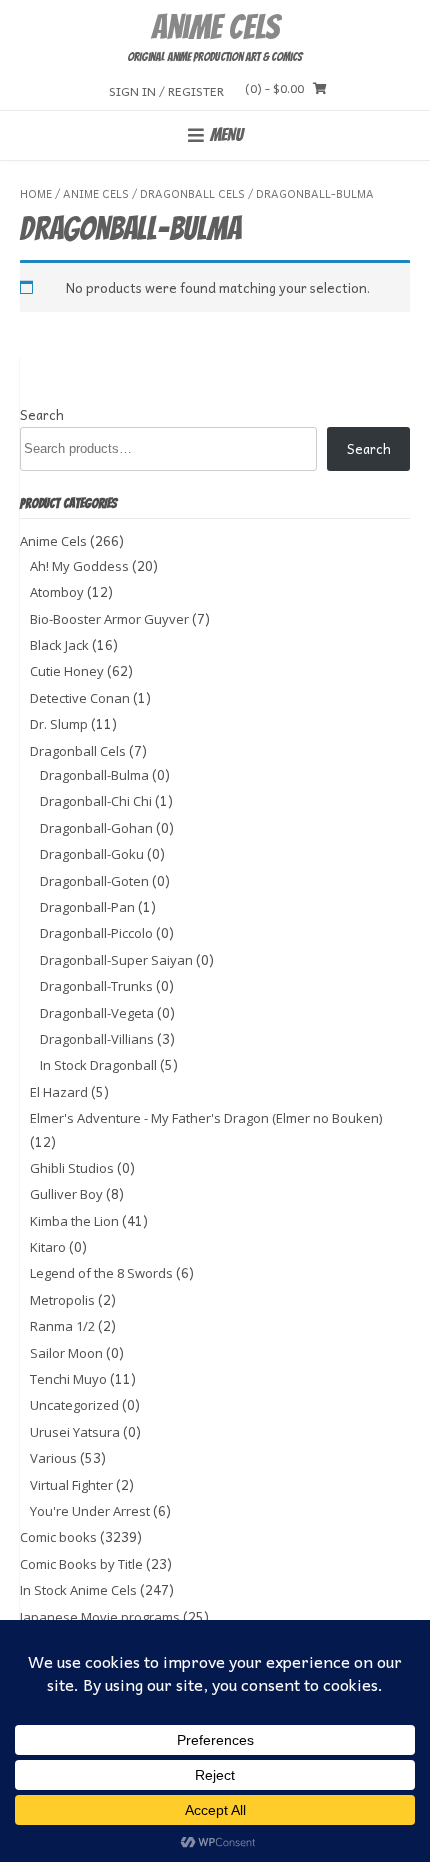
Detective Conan (80, 698)
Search (42, 414)
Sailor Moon (66, 1353)
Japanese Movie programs (100, 1617)
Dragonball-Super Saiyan (116, 960)
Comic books (58, 1537)
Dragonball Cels (192, 193)
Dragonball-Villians (97, 1039)
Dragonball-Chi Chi (96, 801)
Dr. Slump (59, 724)
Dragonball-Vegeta (97, 1013)
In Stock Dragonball (98, 1065)
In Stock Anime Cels (78, 1590)
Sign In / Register (166, 90)
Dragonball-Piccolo (96, 933)
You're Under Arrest (90, 1511)
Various (53, 1458)
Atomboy (57, 592)
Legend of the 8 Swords (101, 1273)
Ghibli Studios (72, 1168)
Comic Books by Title (81, 1564)
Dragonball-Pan (87, 907)
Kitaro (48, 1247)
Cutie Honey (67, 671)
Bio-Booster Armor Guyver (109, 619)
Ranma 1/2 (62, 1326)
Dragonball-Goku (92, 854)
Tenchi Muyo (68, 1379)
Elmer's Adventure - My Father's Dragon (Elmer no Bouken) (206, 1118)
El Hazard (59, 1092)
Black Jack (59, 645)
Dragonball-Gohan (96, 828)
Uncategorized (74, 1405)
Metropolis (62, 1300)
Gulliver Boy (66, 1194)
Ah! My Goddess (79, 566)
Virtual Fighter (71, 1485)
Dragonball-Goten (94, 881)
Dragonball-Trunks (96, 986)
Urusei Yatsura (75, 1432)
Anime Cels (215, 27)
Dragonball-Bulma (94, 775)
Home (36, 193)
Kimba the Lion (74, 1221)
